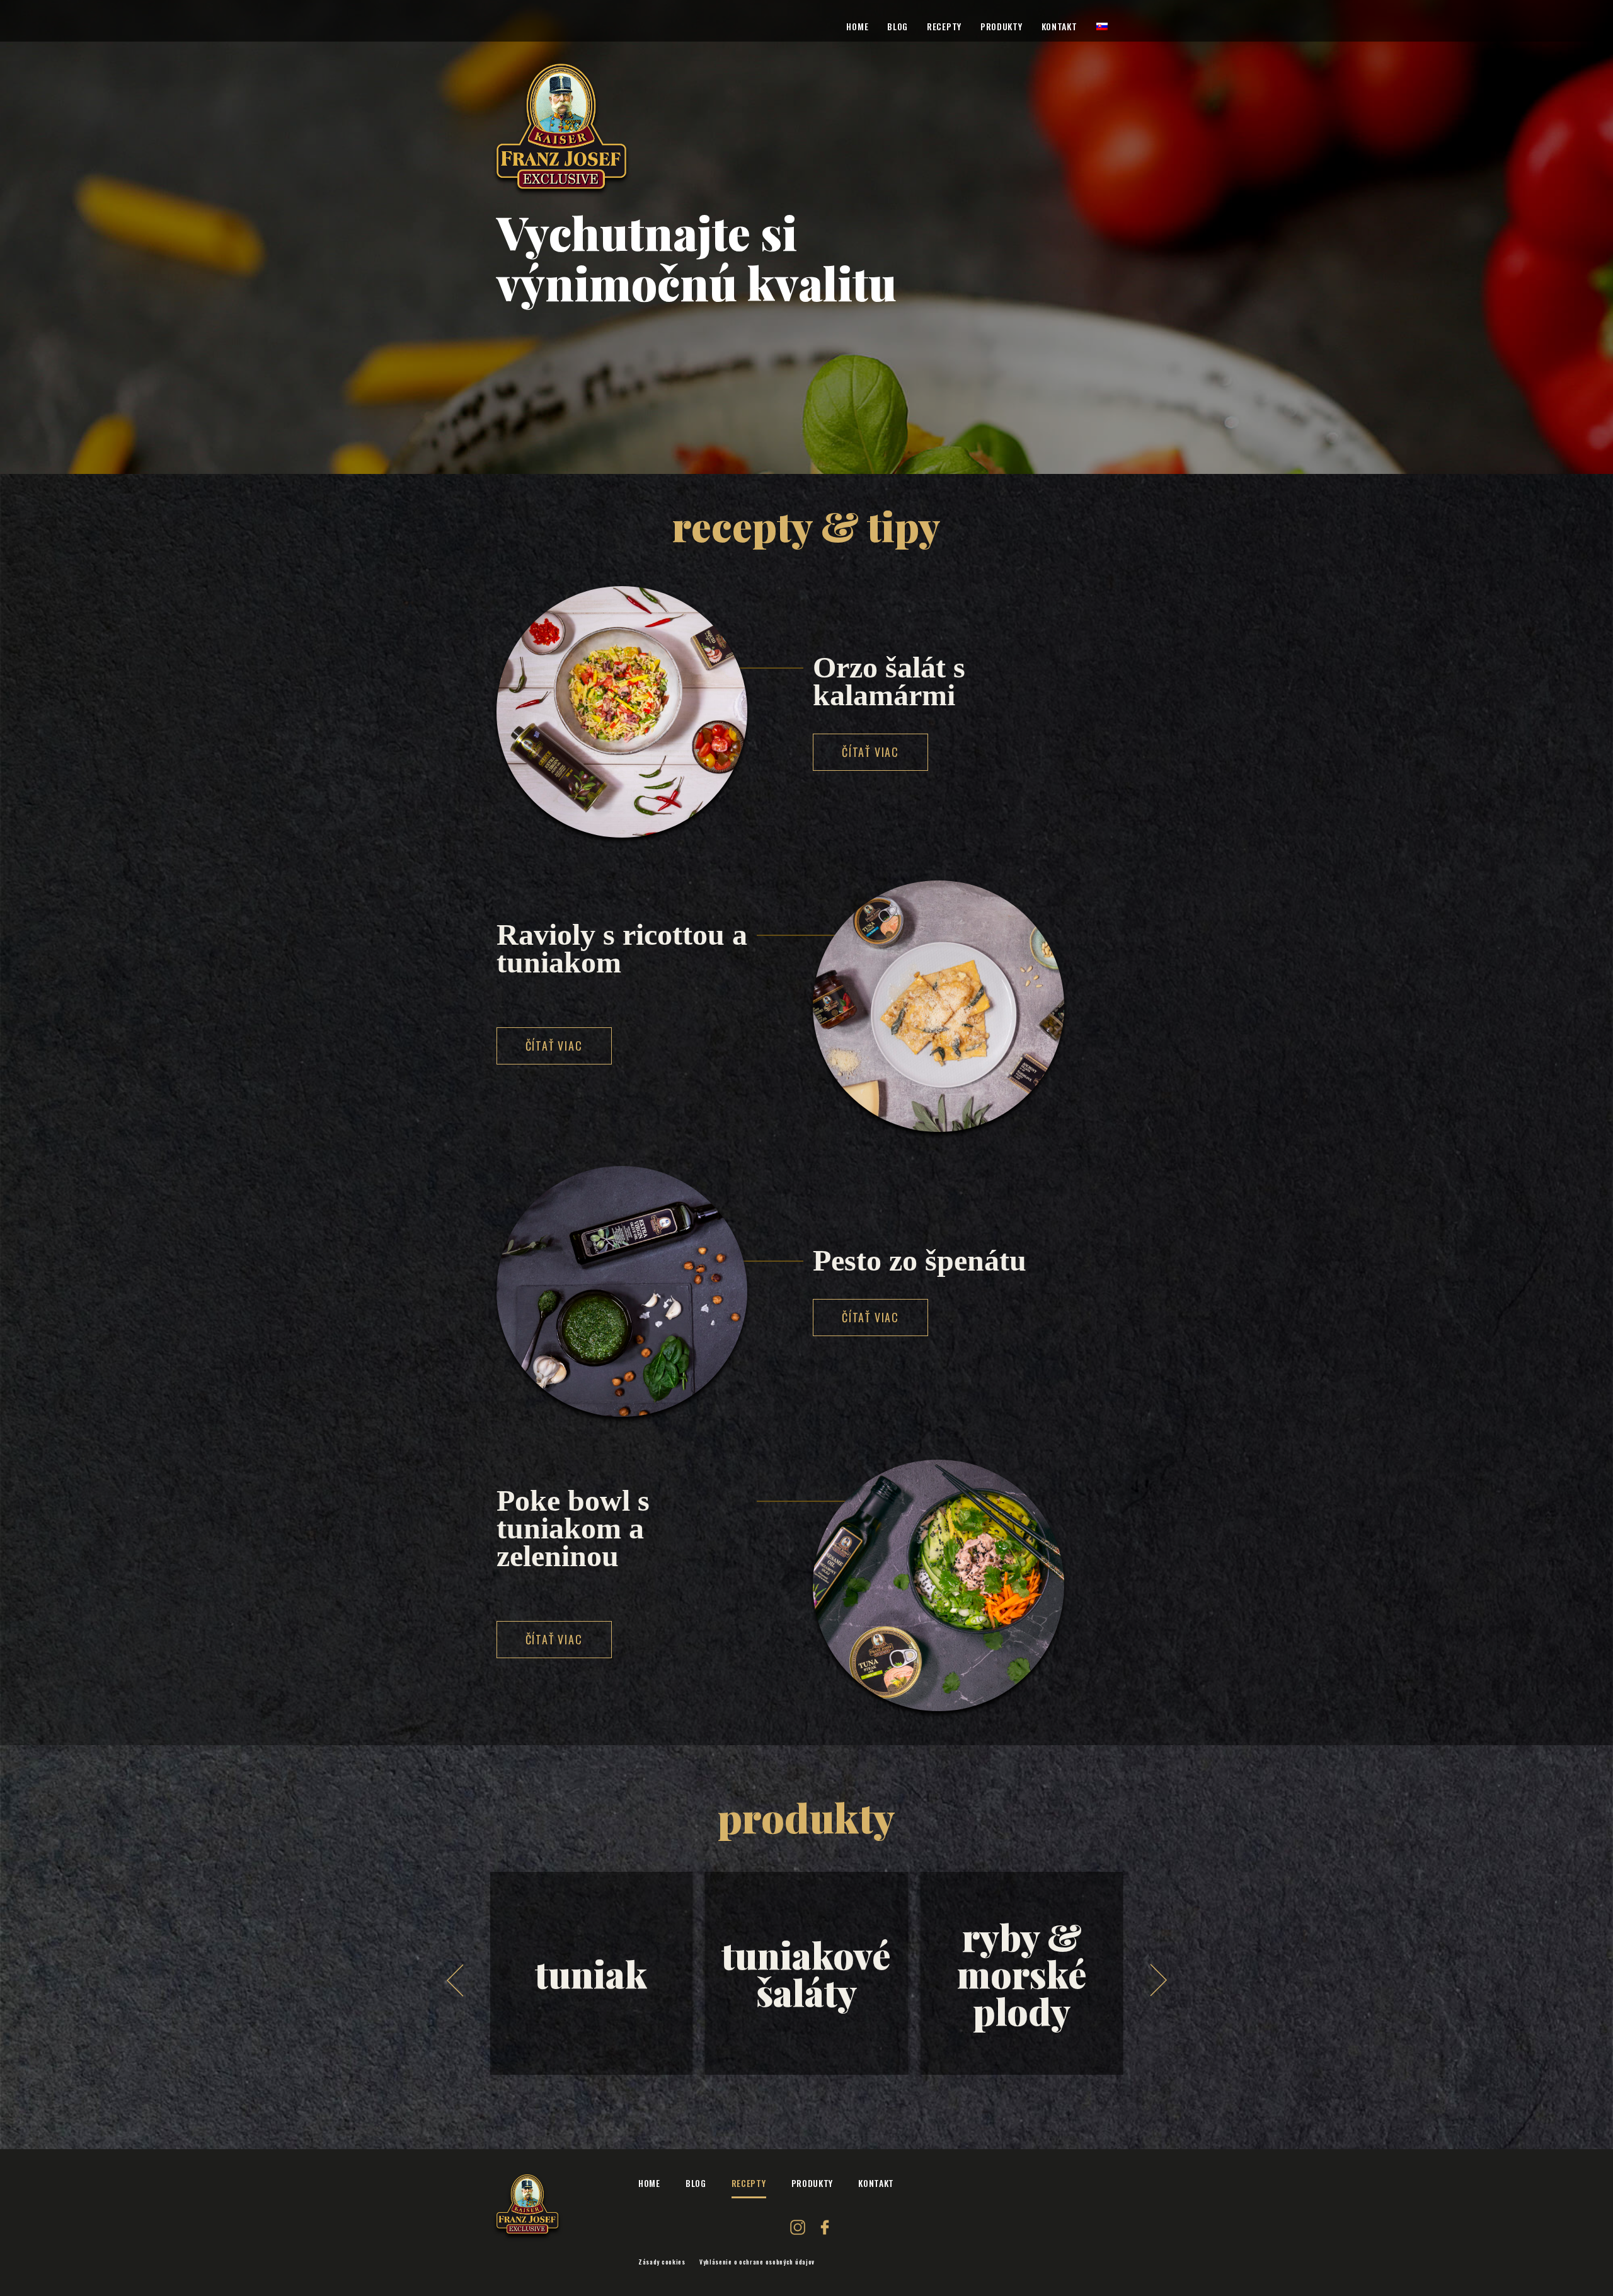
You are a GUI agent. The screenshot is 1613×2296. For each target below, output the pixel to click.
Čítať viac (870, 752)
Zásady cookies (662, 2262)
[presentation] (455, 1980)
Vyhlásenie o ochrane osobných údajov (757, 2262)
